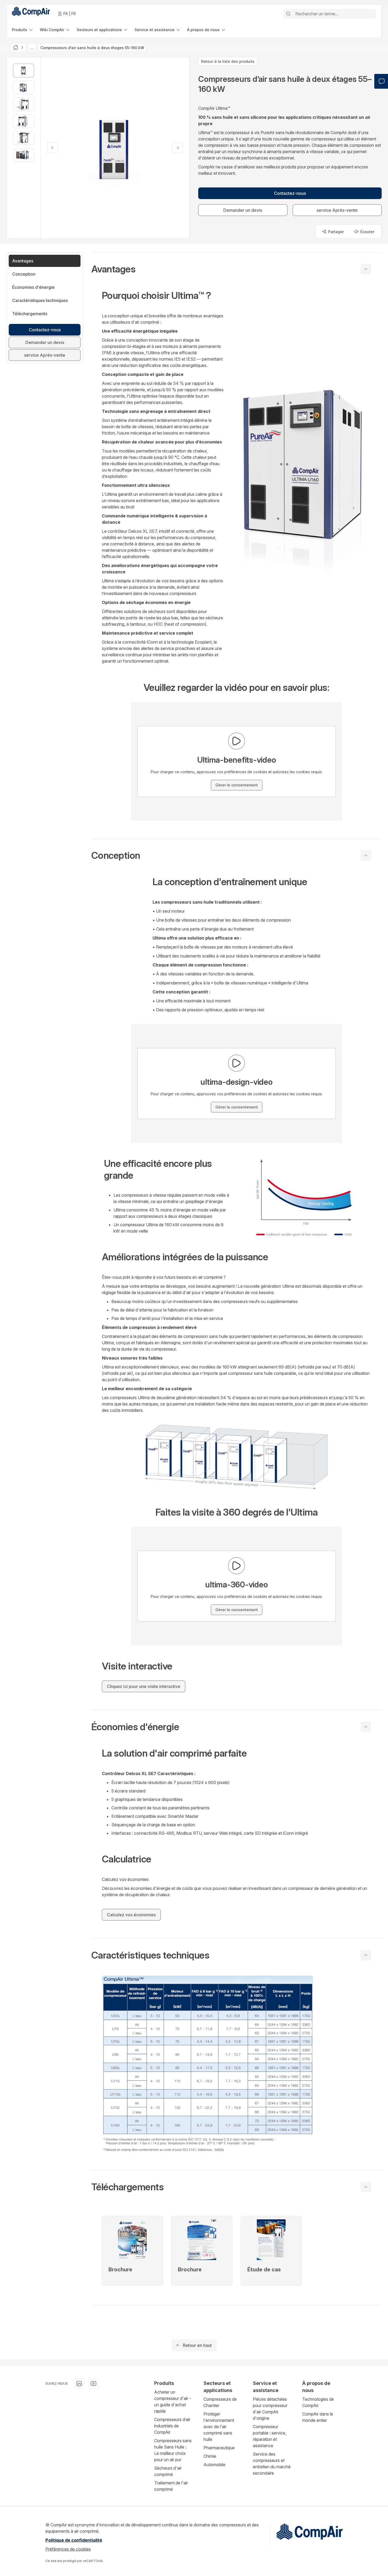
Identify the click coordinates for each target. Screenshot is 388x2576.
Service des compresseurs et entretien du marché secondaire (272, 2464)
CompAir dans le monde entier (318, 2417)
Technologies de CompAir (318, 2402)
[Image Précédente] (52, 148)
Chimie (210, 2456)
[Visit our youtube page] (93, 2384)
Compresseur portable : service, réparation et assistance (270, 2436)
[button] (236, 269)
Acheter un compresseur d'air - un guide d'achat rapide (173, 2402)
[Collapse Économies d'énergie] (366, 1727)
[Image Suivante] (178, 148)
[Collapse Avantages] (366, 269)
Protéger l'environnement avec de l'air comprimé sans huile (219, 2427)
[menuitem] (23, 30)
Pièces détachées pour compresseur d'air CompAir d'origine (270, 2409)
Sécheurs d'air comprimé (168, 2471)
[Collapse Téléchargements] (366, 2187)
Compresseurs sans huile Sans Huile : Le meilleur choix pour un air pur (173, 2450)
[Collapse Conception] (366, 855)
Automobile (214, 2465)
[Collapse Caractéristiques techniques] (366, 1955)
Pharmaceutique (219, 2448)
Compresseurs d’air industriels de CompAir (172, 2426)
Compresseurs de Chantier (220, 2402)
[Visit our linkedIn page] (79, 2384)
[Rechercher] (288, 14)
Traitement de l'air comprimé (171, 2486)
